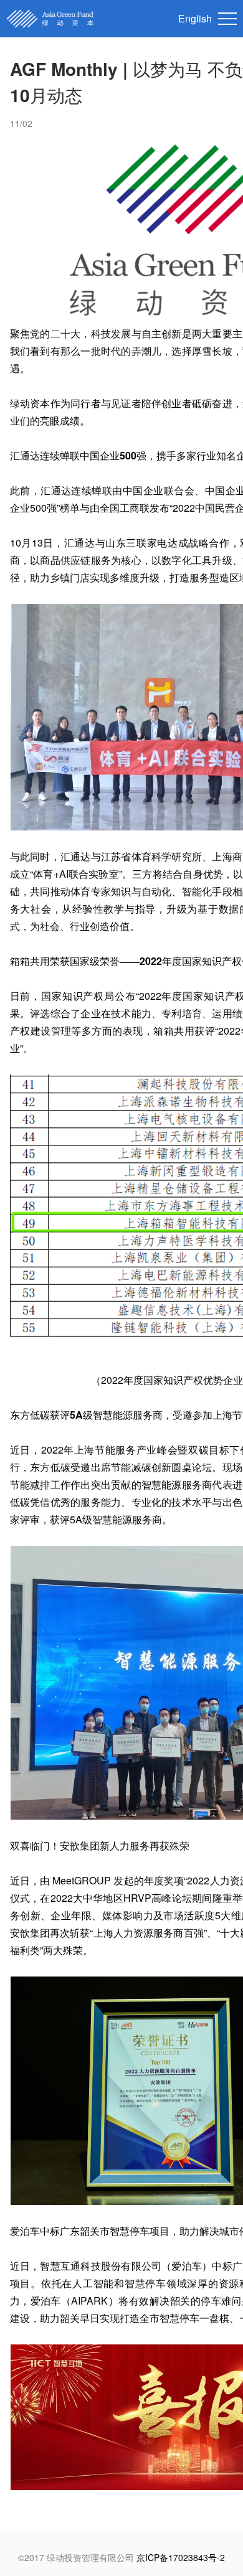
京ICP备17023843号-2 (181, 2557)
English (195, 18)
